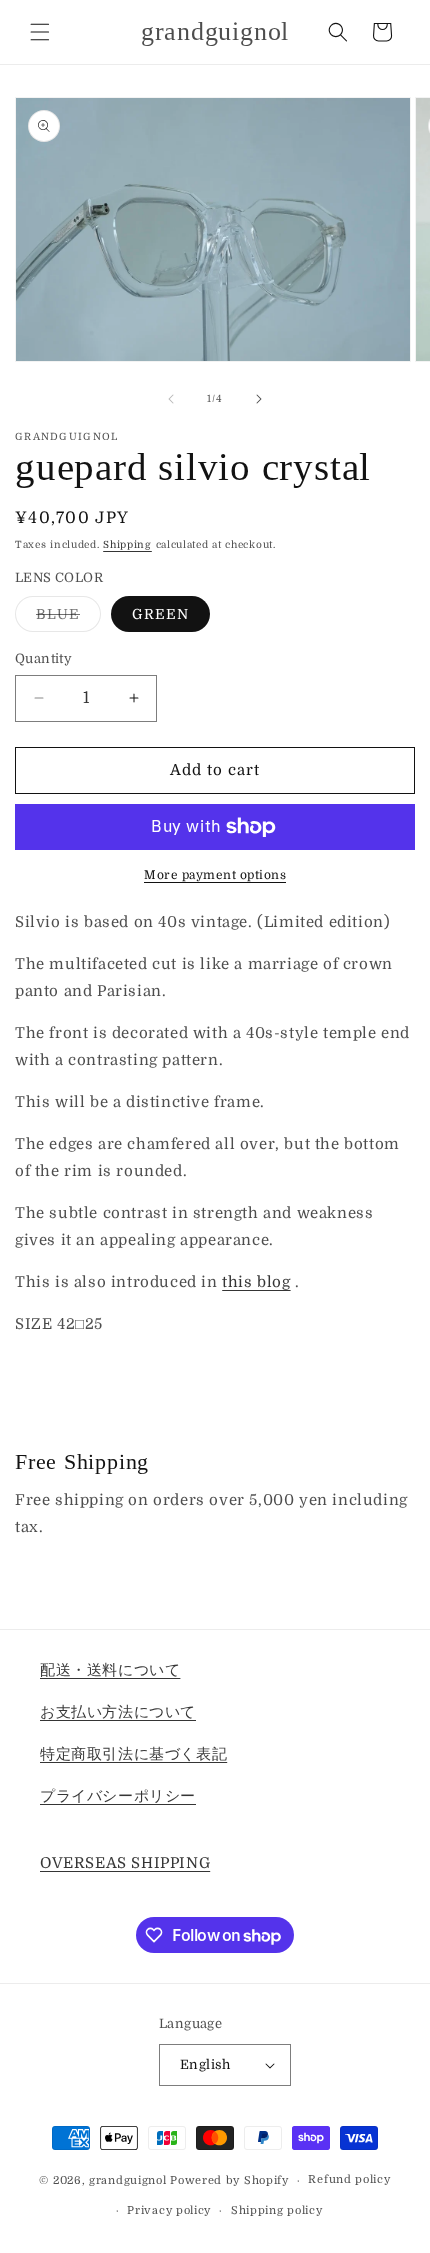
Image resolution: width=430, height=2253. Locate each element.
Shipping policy (277, 2210)
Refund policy (349, 2179)
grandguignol (127, 2180)
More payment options (215, 875)
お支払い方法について (118, 1712)
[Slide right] (259, 399)
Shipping (127, 544)
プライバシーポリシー (118, 1796)
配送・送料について (110, 1670)
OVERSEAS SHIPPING (125, 1863)
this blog (256, 1282)
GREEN (160, 614)
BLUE (68, 618)
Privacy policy (169, 2210)
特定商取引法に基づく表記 (133, 1754)
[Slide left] (171, 399)
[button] (40, 32)
